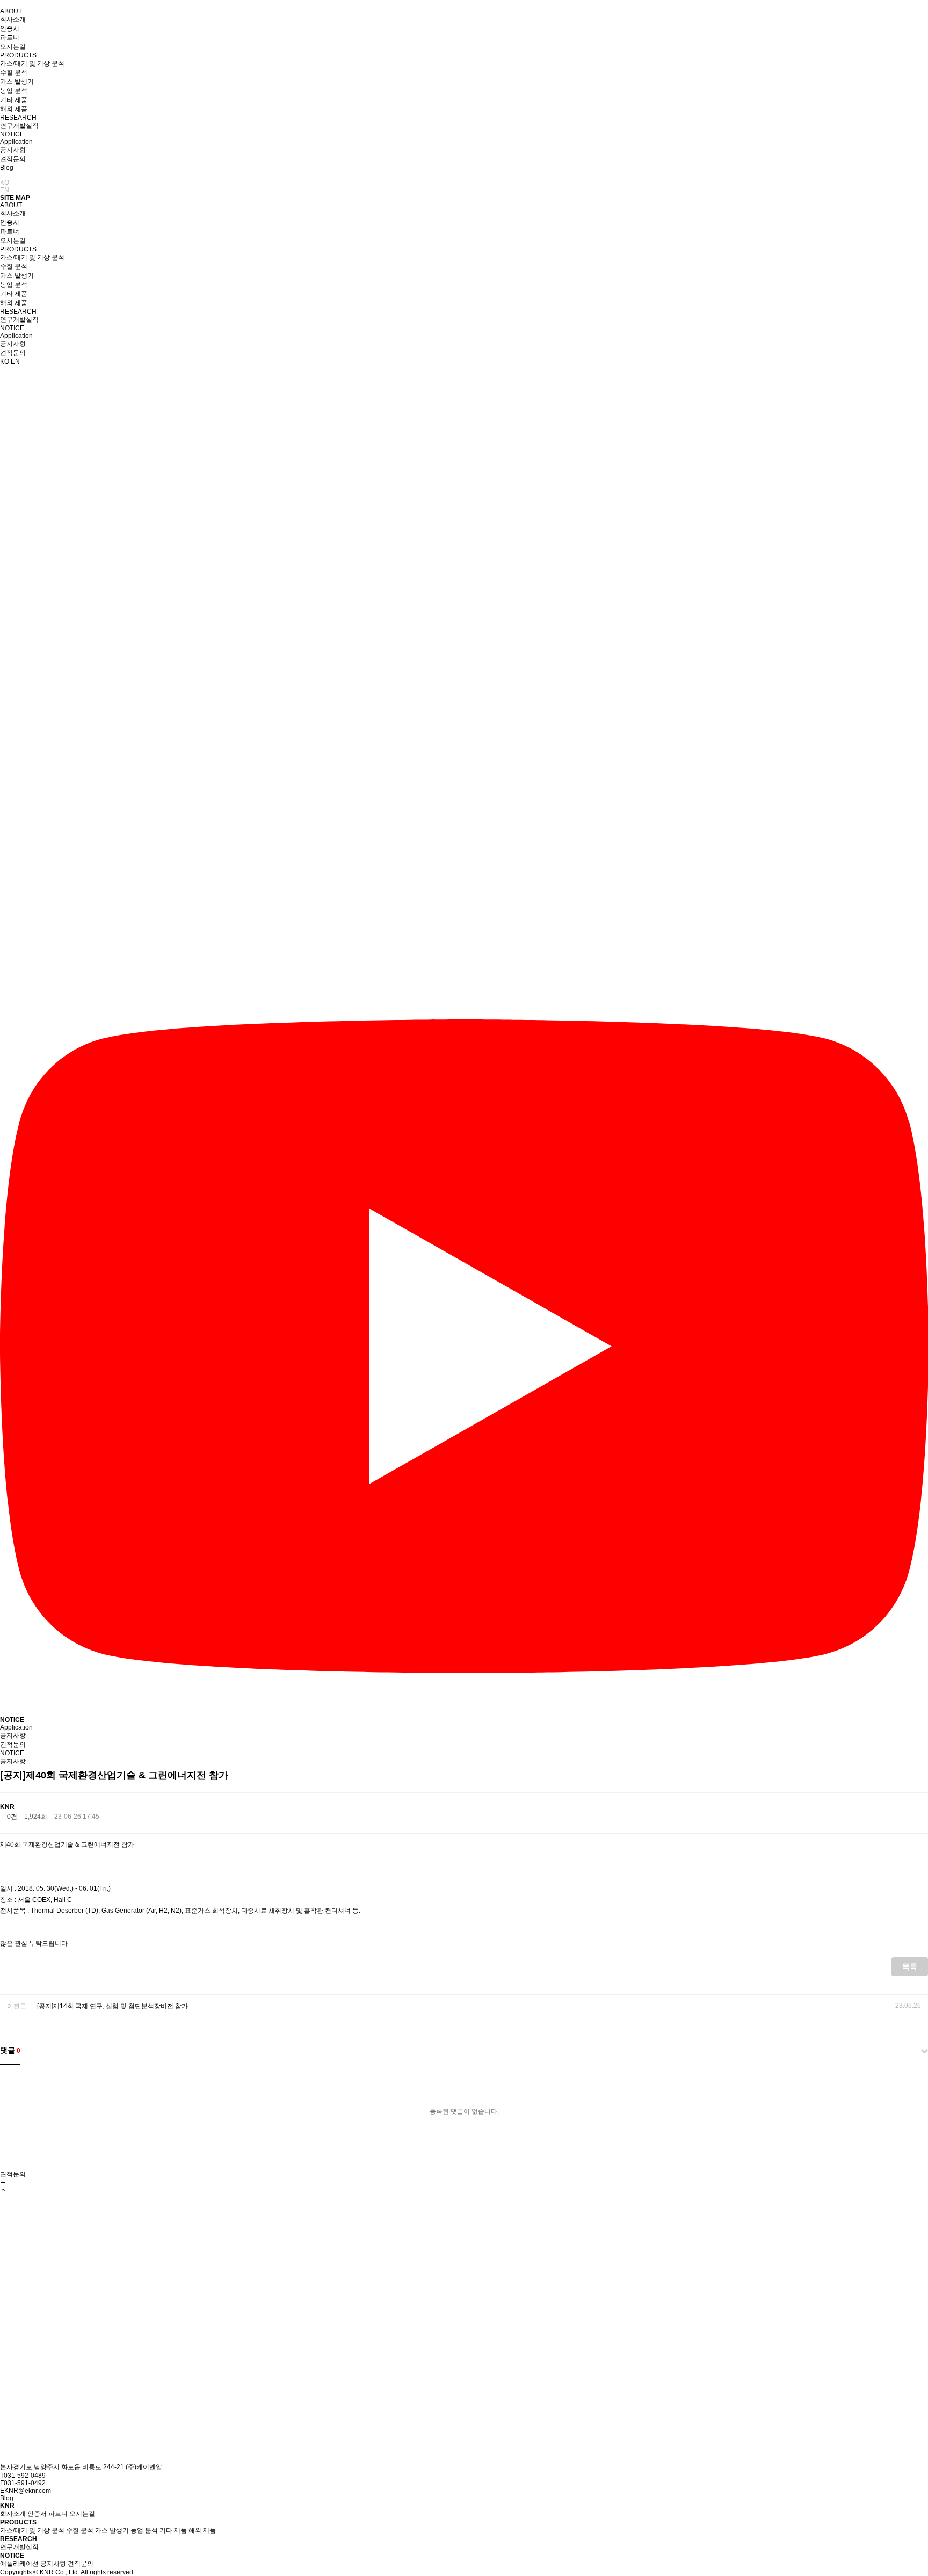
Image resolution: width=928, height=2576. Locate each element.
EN (5, 190)
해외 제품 (14, 109)
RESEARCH (18, 118)
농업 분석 (14, 91)
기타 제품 (14, 100)
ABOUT (11, 11)
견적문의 (13, 159)
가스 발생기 (17, 82)
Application (16, 142)
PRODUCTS (18, 55)
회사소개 (13, 19)
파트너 (10, 38)
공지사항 (13, 150)
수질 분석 (14, 73)
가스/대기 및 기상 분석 (32, 63)
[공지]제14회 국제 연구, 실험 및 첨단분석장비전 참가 (113, 2006)
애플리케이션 (19, 2564)
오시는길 (13, 47)
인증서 (10, 28)
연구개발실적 (19, 126)
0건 (12, 1817)
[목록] (920, 1813)
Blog (7, 168)
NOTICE (12, 134)
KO (5, 183)
